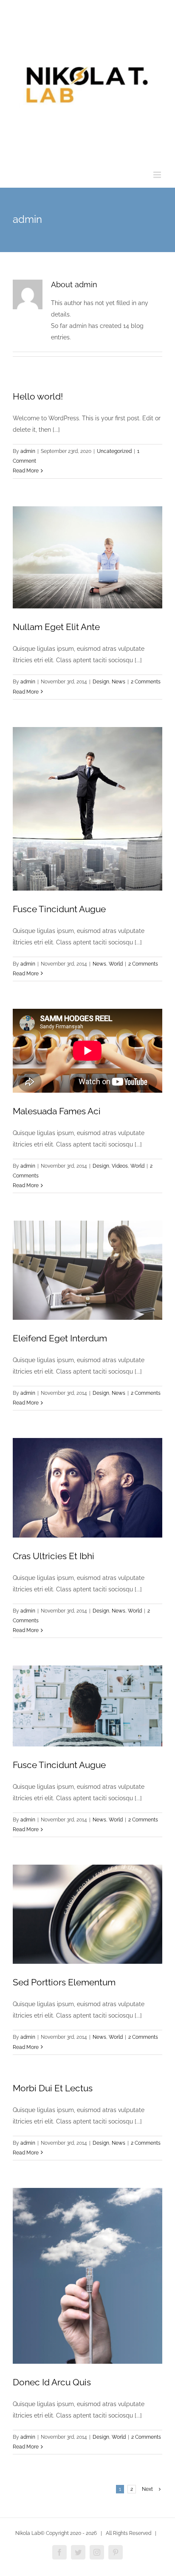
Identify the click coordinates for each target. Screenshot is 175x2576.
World (116, 964)
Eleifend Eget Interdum (60, 1338)
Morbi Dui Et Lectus (53, 2088)
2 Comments (146, 682)
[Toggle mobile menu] (158, 175)
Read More (26, 471)
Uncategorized (114, 451)
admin (28, 451)
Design (101, 682)
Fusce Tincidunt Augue (59, 909)
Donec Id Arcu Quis (52, 2382)
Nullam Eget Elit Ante (56, 627)
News (119, 682)
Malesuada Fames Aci (57, 1111)
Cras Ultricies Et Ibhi (54, 1556)
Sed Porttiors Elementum (64, 1982)
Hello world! (38, 396)
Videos (120, 1166)
